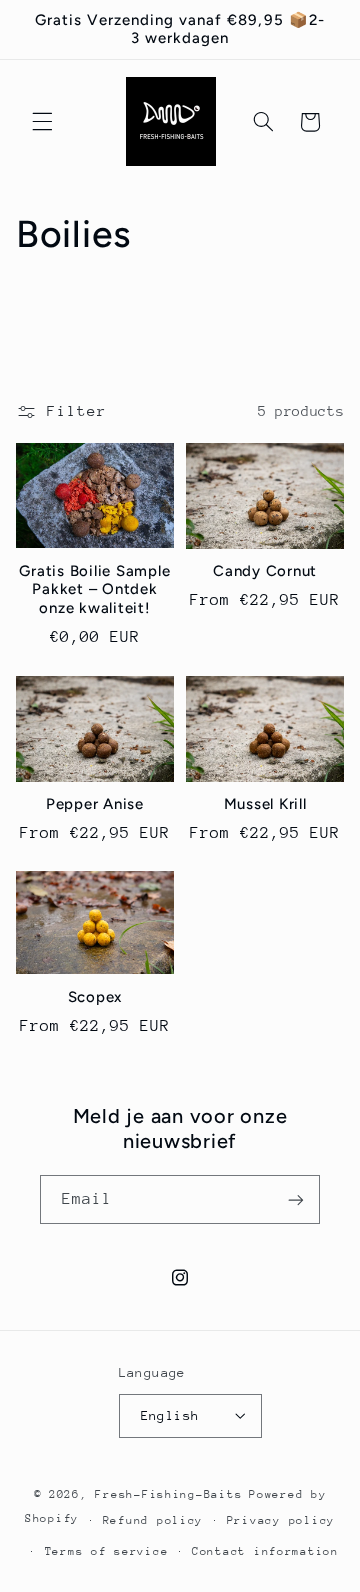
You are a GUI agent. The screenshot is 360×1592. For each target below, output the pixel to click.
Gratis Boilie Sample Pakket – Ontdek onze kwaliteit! (94, 590)
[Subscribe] (296, 1199)
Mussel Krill (265, 804)
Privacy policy (281, 1520)
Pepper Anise (95, 804)
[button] (42, 122)
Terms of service (107, 1551)
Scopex (95, 997)
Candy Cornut (265, 571)
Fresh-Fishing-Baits (168, 1494)
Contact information (265, 1551)
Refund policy (153, 1520)
